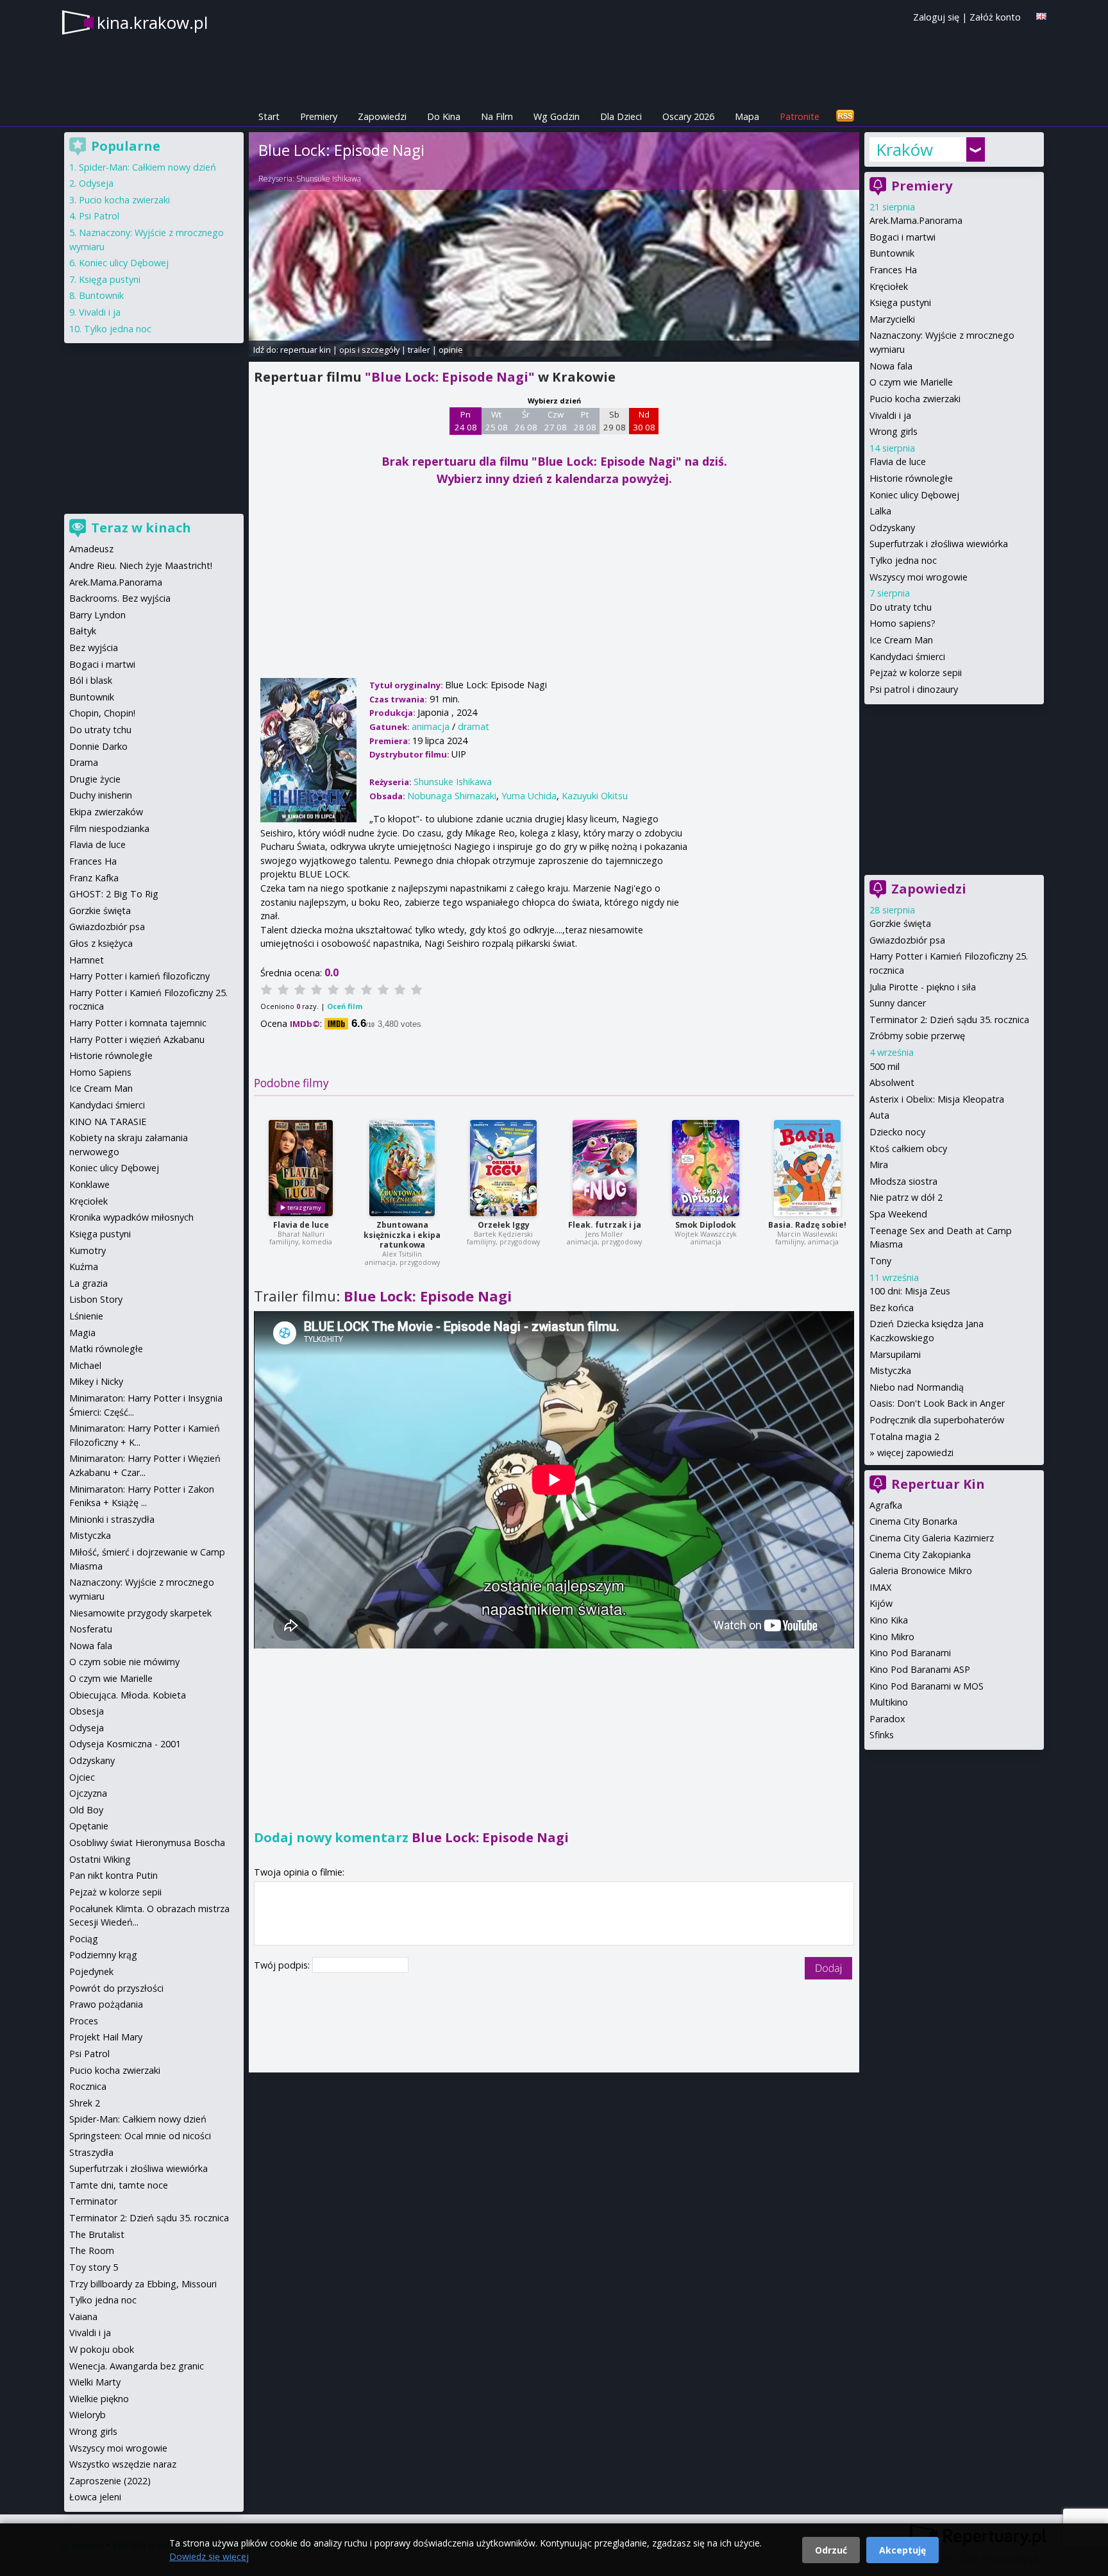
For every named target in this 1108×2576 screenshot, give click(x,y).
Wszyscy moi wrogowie (919, 577)
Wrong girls (894, 431)
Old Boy (86, 1810)
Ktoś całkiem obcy (908, 1148)
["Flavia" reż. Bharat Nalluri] (301, 1168)
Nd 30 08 (644, 421)
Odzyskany (892, 528)
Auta (879, 1115)
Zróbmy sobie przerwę (917, 1036)
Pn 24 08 (466, 421)
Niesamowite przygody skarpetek (140, 1613)
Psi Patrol (99, 216)
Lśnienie (86, 1316)
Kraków (904, 149)
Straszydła (91, 2152)
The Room (92, 2250)
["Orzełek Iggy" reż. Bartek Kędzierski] (503, 1168)
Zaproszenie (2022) (110, 2481)
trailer (419, 350)
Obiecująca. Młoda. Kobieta (128, 1695)
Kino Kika (889, 1620)
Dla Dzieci (621, 116)
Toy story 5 (94, 2267)
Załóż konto (995, 17)
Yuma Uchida (529, 796)
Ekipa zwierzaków (106, 812)
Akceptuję (902, 2550)
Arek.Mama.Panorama (916, 220)
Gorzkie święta (900, 923)
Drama (84, 762)
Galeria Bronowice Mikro (921, 1571)
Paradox (887, 1719)
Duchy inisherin (101, 795)
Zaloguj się (936, 17)
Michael (85, 1365)
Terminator (93, 2201)
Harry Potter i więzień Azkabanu (137, 1039)
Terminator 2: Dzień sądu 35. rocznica (949, 1020)
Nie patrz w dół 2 (906, 1197)
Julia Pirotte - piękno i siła (923, 987)
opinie (451, 350)
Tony (880, 1261)
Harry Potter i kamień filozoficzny (139, 976)
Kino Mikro (892, 1637)
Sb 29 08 (615, 421)
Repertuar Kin (938, 1484)
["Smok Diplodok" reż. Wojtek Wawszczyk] (706, 1168)
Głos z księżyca (101, 943)
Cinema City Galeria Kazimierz (932, 1538)
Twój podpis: (283, 1965)
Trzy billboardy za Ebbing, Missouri (143, 2284)
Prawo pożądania (106, 2004)
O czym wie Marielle (911, 382)
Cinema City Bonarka (913, 1521)
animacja (431, 726)
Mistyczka (890, 1370)
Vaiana (83, 2317)
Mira (879, 1165)
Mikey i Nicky (96, 1381)
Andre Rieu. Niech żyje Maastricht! (141, 565)
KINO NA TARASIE (108, 1122)
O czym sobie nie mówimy (124, 1662)
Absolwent (892, 1082)
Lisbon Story (96, 1299)
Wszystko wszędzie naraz (123, 2464)
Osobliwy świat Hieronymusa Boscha (147, 1843)
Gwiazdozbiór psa (907, 940)
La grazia (88, 1283)
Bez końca (892, 1308)
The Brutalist (97, 2234)
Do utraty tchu (901, 607)
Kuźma (84, 1267)
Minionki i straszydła (112, 1519)
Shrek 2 (85, 2103)
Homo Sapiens (100, 1072)
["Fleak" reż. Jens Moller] (605, 1168)
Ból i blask (91, 680)
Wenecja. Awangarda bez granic (137, 2366)
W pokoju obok (102, 2349)
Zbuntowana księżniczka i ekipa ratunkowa (402, 1235)
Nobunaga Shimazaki (452, 796)
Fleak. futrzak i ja (605, 1225)
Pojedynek (91, 1971)
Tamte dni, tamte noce (119, 2185)
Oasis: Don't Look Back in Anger (937, 1403)
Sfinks (882, 1735)
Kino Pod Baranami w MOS (927, 1686)
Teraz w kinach (141, 528)
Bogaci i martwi (902, 237)
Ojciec (82, 1777)
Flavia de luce (301, 1225)
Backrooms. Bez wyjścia (120, 598)
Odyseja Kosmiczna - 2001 (125, 1744)
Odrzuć (831, 2550)
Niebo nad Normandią (917, 1387)
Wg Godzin (557, 116)
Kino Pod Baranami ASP (920, 1669)
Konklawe (89, 1184)
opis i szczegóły (369, 350)
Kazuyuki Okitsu (595, 796)
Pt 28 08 (585, 421)
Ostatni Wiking (100, 1859)
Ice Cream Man (901, 640)
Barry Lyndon (97, 615)
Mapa (747, 116)
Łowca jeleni (95, 2497)
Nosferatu (91, 1629)
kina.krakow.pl (152, 22)
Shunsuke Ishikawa (329, 179)
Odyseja (96, 183)
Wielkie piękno (99, 2399)
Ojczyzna (88, 1793)
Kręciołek (889, 286)
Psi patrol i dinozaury (914, 689)
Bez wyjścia (94, 648)
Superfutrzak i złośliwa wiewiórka (939, 544)
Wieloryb (88, 2415)
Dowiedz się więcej (209, 2556)
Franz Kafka (94, 878)
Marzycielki (892, 319)
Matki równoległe (106, 1349)
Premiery (319, 116)
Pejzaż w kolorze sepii (916, 673)
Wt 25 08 (497, 421)
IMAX (880, 1587)
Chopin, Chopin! (102, 713)
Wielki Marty (95, 2382)
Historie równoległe (911, 478)
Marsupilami (895, 1354)
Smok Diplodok (706, 1225)
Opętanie (89, 1826)
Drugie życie (95, 779)
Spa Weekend (898, 1214)
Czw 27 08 (556, 421)
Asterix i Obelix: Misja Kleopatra (937, 1099)
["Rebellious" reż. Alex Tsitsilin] (402, 1168)
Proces (84, 2021)
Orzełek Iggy (504, 1225)
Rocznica (88, 2086)
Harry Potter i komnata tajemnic (138, 1023)
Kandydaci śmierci (907, 657)
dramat (474, 726)
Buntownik (892, 253)
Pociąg (84, 1939)
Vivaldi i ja (890, 415)
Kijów (881, 1603)
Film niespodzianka (109, 828)
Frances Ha (893, 270)
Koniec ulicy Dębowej (914, 495)
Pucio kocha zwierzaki (915, 399)
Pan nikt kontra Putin (113, 1875)
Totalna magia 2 (904, 1436)
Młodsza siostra (903, 1181)
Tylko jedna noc (903, 560)
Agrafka (886, 1505)
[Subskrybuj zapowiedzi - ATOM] (845, 116)
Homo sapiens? (902, 623)
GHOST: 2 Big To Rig (114, 894)
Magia (82, 1333)
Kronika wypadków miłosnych (131, 1217)
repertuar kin (306, 350)
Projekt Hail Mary (106, 2037)
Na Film (497, 116)
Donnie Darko (98, 746)
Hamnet (87, 960)
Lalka (880, 511)
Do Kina (444, 116)
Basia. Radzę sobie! (807, 1225)
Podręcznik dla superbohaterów (937, 1420)
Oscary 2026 (688, 116)
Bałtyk (83, 631)
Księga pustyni (900, 302)
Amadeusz (91, 549)
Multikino (889, 1702)
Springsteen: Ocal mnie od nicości (140, 2136)
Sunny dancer (898, 1003)
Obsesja (87, 1711)
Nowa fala (891, 366)
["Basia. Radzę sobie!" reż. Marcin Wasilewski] (807, 1168)
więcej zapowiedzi (915, 1453)
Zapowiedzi (382, 116)
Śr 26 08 (526, 421)
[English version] (1041, 16)
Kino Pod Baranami (910, 1653)
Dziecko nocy (897, 1132)
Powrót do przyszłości (116, 1988)
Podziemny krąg (103, 1955)
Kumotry (88, 1250)
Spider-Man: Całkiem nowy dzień (147, 167)
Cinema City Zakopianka (920, 1555)
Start (269, 116)
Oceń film (345, 1006)
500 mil (885, 1066)
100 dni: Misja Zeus (910, 1291)
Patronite (800, 116)
